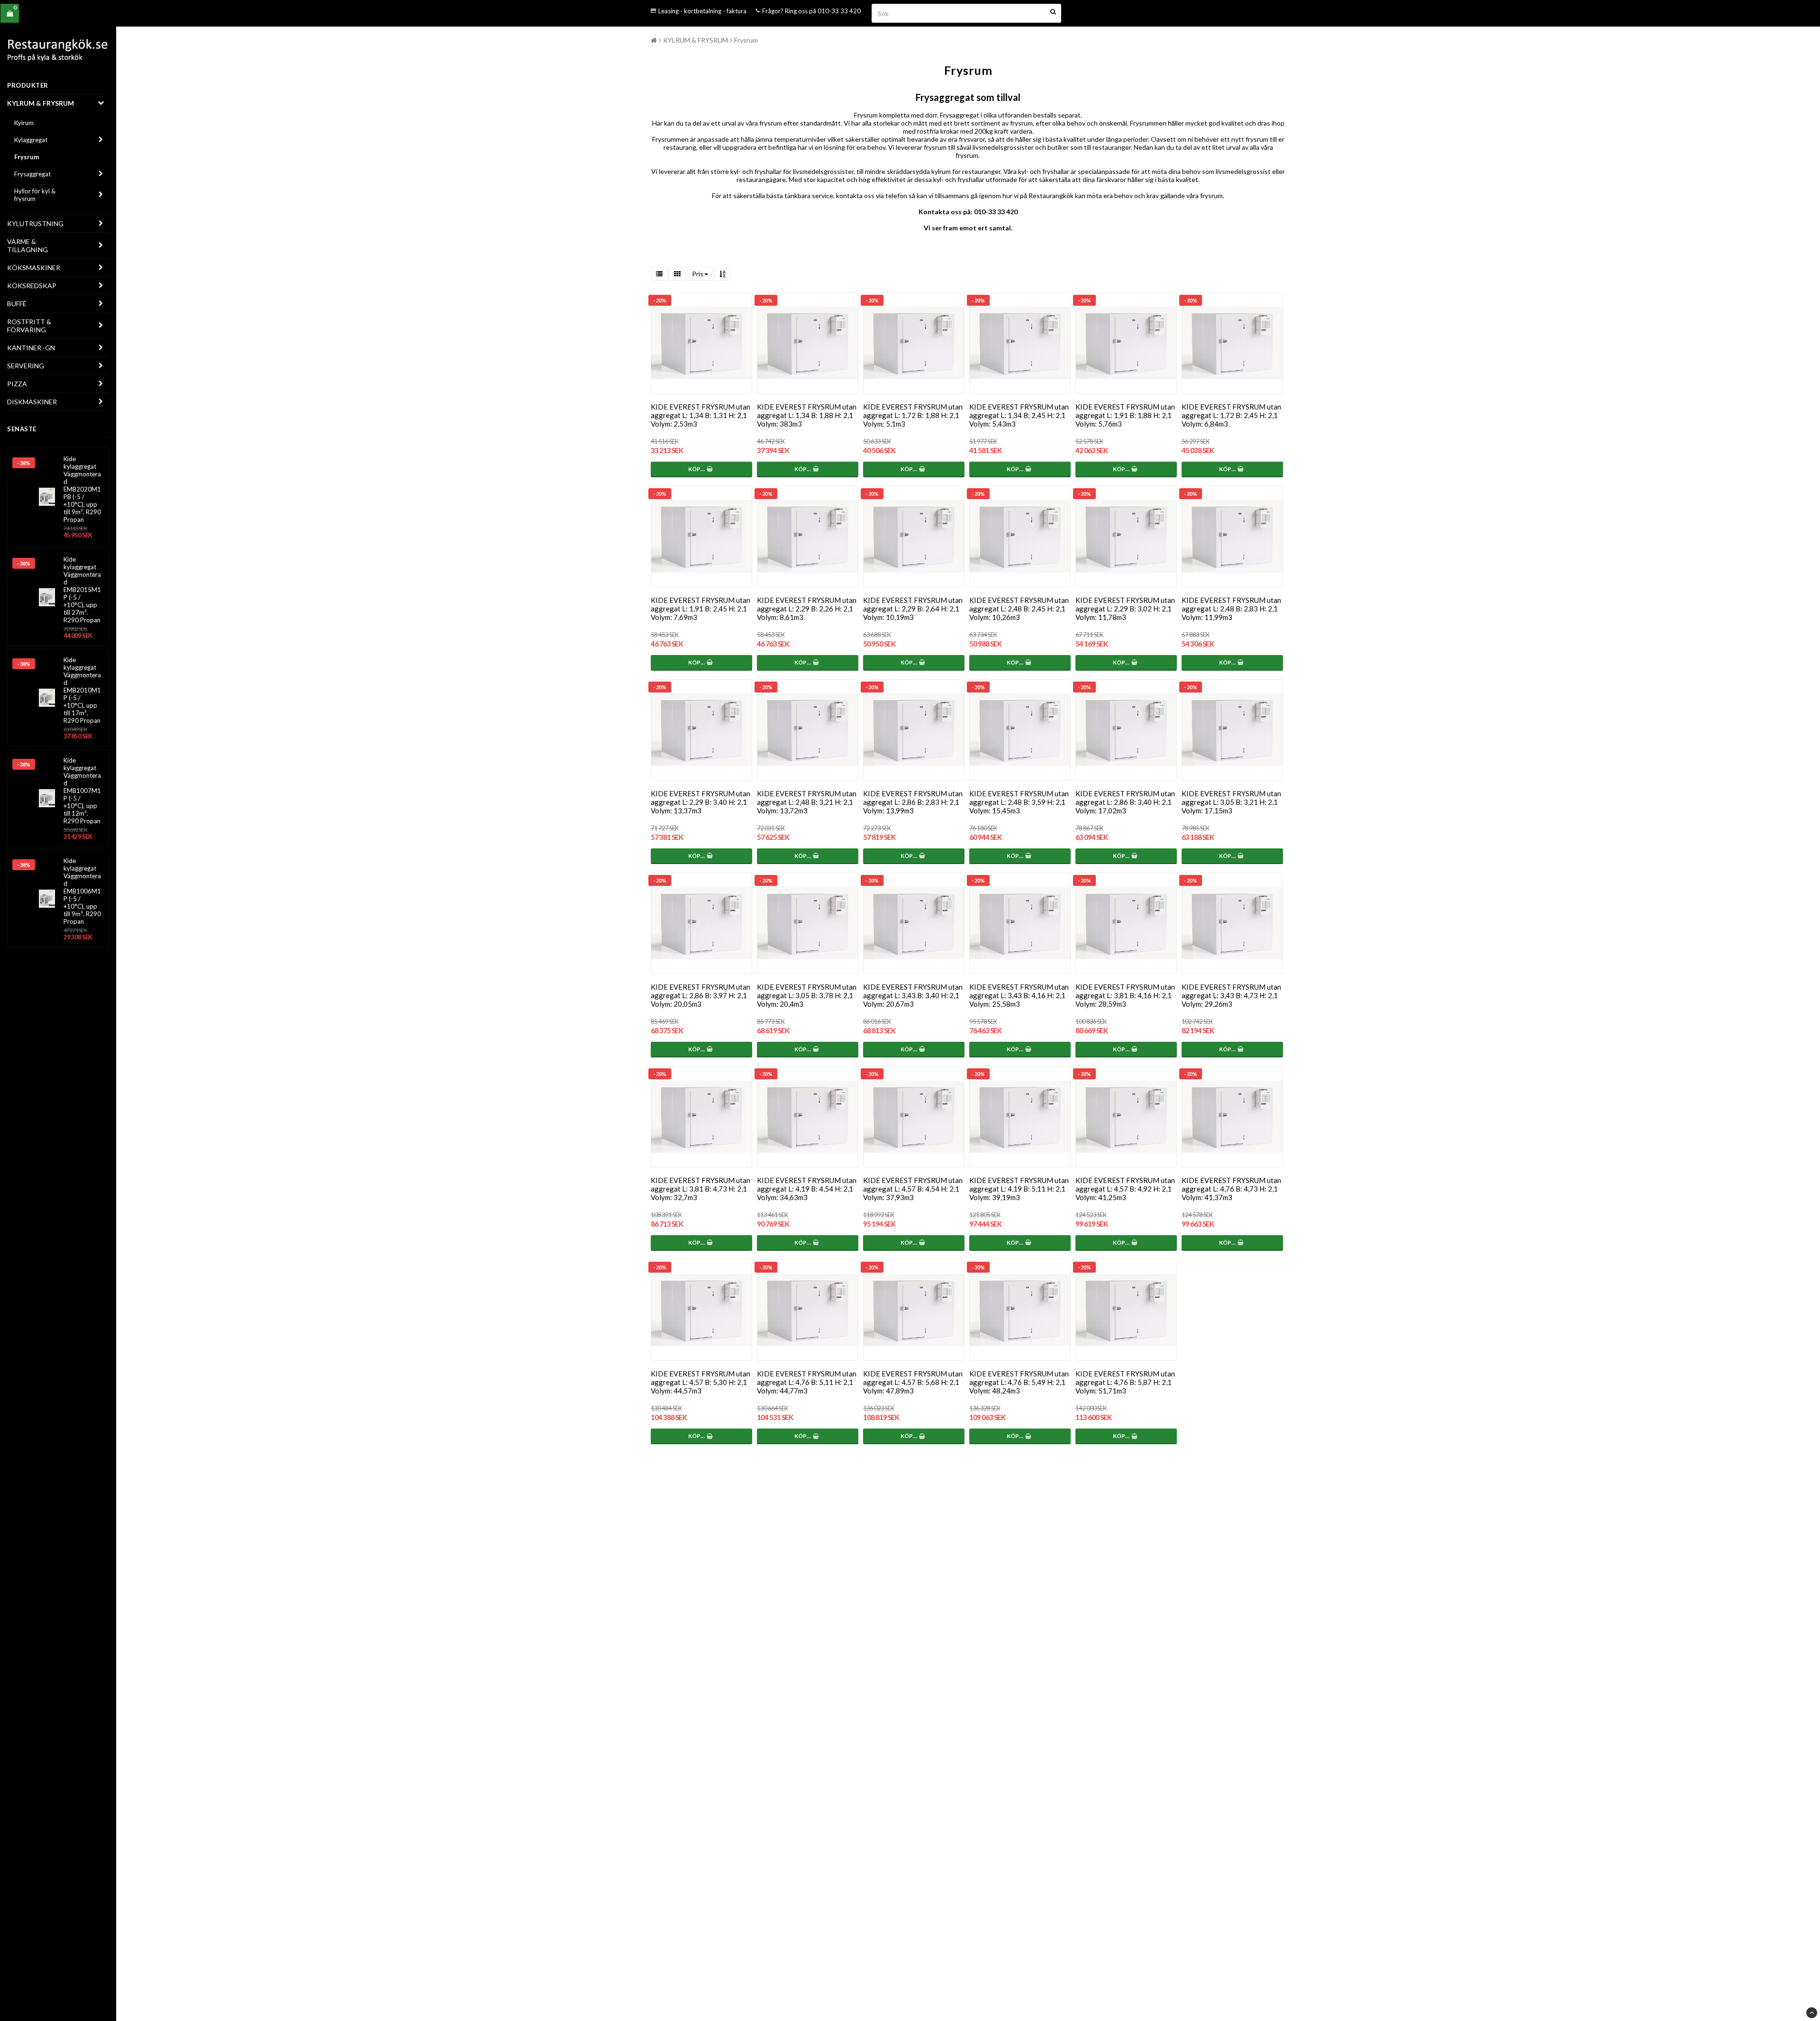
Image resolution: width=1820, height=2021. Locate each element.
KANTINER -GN (31, 348)
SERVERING (26, 366)
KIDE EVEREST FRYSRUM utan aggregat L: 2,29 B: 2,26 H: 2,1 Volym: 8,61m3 (807, 609)
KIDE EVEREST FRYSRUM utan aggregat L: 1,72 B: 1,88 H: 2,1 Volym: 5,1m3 (913, 415)
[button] (10, 14)
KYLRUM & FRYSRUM (41, 103)
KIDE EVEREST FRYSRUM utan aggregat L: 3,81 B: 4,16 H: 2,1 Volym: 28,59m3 (1125, 995)
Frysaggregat (32, 174)
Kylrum (24, 123)
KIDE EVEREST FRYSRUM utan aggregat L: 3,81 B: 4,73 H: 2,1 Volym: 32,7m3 (701, 1189)
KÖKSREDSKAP (32, 286)
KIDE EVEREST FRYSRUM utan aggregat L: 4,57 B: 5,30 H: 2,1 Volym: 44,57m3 (701, 1382)
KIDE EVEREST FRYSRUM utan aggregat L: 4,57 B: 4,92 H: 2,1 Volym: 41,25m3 (1125, 1189)
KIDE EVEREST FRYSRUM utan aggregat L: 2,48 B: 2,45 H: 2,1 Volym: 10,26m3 (1019, 609)
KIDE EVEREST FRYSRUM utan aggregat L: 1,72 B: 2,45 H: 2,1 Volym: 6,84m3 (1231, 415)
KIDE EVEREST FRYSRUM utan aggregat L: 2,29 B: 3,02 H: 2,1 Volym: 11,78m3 (1125, 609)
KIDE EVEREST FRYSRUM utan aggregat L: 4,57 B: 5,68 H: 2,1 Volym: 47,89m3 (913, 1382)
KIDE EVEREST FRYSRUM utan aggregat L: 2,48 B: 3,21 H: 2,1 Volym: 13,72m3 (807, 802)
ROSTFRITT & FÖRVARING (29, 326)
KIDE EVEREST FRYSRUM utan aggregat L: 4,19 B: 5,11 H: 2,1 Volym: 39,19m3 (1019, 1189)
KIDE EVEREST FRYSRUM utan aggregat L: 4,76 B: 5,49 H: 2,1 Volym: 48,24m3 (1019, 1382)
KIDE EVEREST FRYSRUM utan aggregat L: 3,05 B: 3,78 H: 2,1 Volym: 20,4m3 (807, 995)
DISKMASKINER (32, 402)
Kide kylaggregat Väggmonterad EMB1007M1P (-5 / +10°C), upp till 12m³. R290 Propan (82, 791)
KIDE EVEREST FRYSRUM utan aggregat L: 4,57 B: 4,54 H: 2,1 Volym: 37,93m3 (913, 1189)
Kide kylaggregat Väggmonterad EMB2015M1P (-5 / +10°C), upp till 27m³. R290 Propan (82, 590)
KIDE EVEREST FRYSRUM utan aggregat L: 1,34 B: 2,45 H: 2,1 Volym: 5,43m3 (1019, 415)
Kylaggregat (31, 140)
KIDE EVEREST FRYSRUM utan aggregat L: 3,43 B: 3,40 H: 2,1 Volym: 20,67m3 (913, 995)
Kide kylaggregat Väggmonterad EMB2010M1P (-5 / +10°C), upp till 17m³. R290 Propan (82, 690)
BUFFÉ (17, 304)
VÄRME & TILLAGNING (27, 246)
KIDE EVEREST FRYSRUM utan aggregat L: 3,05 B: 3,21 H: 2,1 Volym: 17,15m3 (1231, 802)
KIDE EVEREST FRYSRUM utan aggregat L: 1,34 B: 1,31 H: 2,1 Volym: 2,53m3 (701, 415)
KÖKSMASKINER (34, 268)
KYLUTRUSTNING (35, 223)
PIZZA (17, 384)
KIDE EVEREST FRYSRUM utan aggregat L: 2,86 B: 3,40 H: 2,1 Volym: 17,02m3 (1125, 802)
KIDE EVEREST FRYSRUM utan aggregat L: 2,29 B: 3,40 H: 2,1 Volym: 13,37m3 (701, 802)
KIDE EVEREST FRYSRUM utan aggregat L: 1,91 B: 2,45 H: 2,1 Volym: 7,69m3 (701, 609)
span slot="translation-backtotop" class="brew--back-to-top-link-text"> (1812, 2013)
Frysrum (27, 157)
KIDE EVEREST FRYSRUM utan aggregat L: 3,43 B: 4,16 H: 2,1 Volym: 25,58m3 (1019, 995)
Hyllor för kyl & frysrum (35, 195)
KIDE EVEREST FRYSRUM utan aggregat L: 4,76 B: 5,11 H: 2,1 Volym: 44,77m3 (807, 1382)
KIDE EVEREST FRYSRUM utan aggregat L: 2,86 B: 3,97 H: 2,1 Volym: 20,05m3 (701, 995)
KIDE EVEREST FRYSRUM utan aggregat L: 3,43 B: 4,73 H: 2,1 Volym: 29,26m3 (1231, 995)
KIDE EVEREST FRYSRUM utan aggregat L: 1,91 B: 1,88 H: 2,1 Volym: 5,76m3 (1125, 415)
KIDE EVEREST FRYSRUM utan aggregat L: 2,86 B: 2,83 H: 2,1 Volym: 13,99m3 (913, 802)
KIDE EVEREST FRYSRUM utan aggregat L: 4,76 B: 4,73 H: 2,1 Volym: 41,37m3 (1231, 1189)
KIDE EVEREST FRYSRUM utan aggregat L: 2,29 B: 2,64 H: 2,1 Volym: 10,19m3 (913, 609)
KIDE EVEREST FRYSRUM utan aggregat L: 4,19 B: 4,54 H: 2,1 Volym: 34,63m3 (807, 1189)
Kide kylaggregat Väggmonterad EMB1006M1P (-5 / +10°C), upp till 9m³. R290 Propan (82, 891)
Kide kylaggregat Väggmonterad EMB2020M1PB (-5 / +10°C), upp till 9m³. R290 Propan (82, 489)
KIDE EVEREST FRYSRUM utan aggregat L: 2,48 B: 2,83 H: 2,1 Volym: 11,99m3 (1231, 609)
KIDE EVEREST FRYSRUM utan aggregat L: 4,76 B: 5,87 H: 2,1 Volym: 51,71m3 (1125, 1382)
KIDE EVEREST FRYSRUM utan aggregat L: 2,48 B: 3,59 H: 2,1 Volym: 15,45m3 (1019, 802)
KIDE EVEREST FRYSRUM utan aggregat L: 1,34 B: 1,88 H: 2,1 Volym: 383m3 (807, 415)
